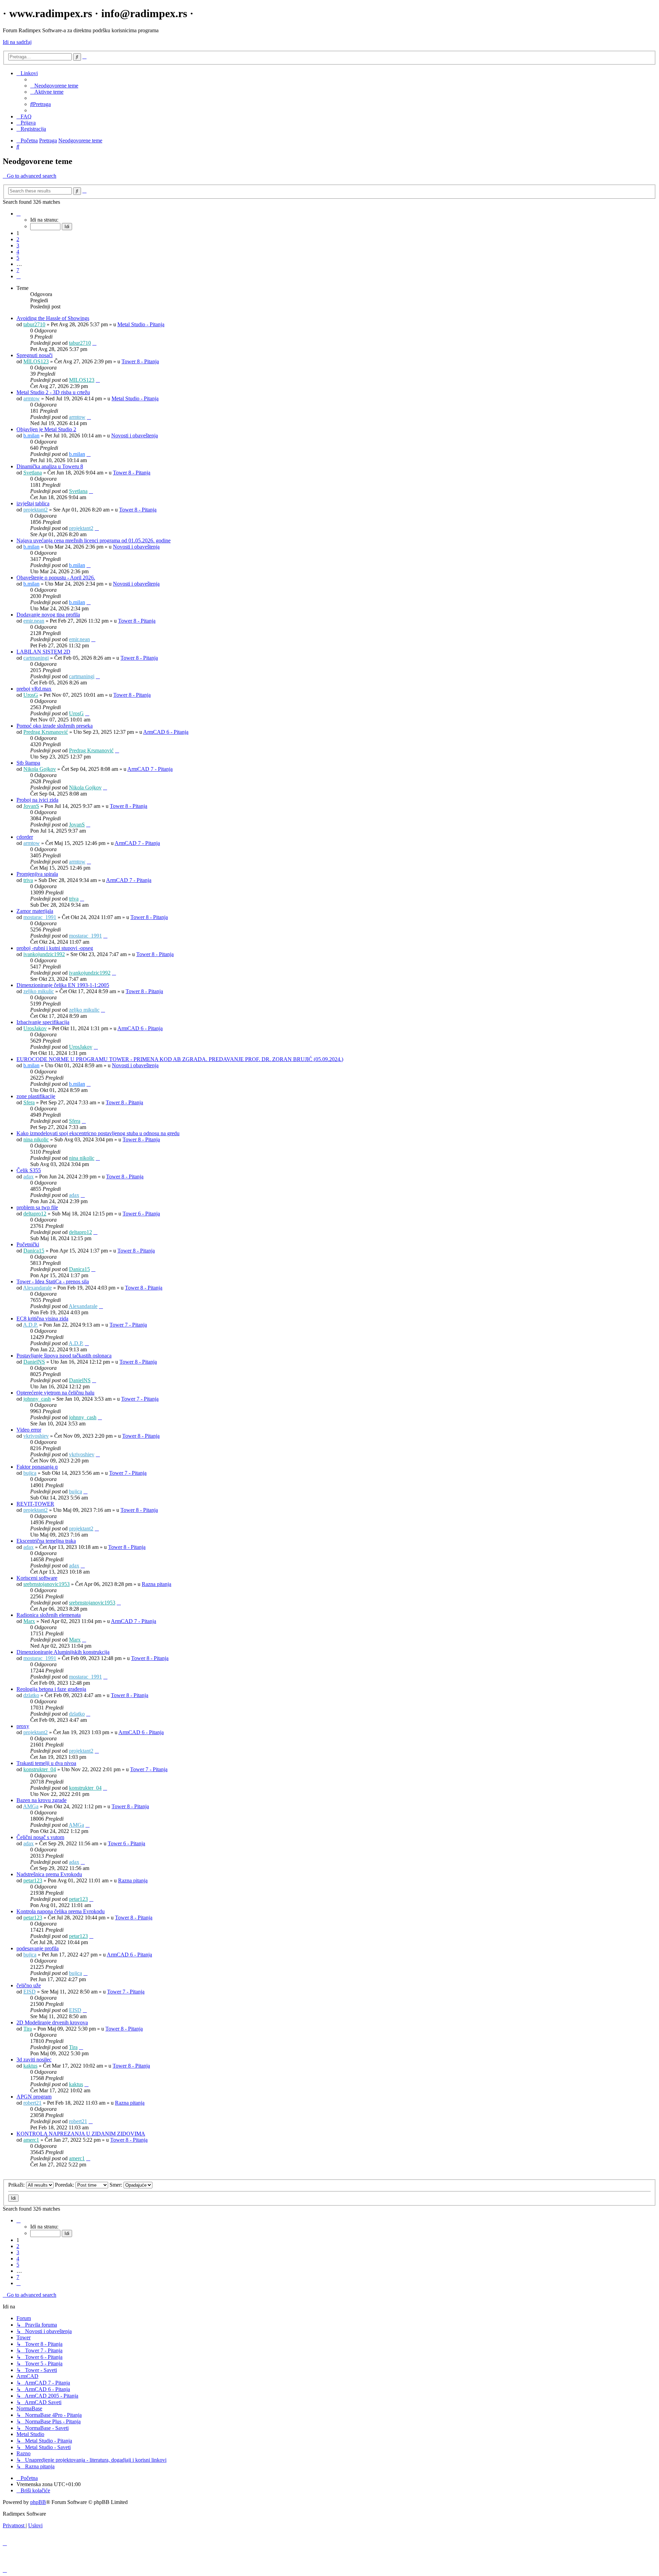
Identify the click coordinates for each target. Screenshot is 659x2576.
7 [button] (18, 270)
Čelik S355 (29, 1170)
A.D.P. (30, 1325)
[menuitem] (54, 86)
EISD (30, 1992)
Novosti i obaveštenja (135, 436)
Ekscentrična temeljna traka (46, 1541)
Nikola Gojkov (40, 769)
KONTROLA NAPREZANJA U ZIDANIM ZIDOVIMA (81, 2134)
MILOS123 (36, 361)
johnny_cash (37, 1399)
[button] (19, 214)
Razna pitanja (157, 1584)
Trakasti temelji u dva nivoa (46, 1763)
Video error (29, 1430)
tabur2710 (34, 324)
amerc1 (31, 2140)
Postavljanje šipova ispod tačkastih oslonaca (64, 1356)
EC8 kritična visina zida (42, 1319)
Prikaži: (17, 2185)
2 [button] (18, 239)
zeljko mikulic (39, 991)
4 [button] (18, 252)
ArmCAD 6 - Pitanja (166, 732)
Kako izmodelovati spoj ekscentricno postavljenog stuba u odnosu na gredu (98, 1133)
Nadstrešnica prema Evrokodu (49, 1874)
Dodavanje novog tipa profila (48, 615)
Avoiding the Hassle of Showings (53, 318)
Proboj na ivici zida (37, 800)
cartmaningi (36, 658)
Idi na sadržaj (17, 42)
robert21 (32, 2103)
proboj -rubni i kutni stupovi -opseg (55, 948)
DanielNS (34, 1362)
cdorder (25, 837)
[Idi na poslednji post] (94, 343)
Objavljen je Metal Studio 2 (46, 429)
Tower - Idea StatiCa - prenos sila (53, 1281)
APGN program (34, 2097)
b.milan (31, 436)
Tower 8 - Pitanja (140, 361)
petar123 (33, 1880)
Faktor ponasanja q (37, 1467)
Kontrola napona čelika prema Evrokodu (61, 1911)
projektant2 (36, 510)
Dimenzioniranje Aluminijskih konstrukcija (63, 1652)
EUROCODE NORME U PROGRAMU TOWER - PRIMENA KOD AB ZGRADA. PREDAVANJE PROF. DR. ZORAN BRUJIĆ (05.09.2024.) (180, 1059)
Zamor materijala (35, 911)
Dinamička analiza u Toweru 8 (50, 466)
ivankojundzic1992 (44, 954)
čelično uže (29, 1985)
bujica (30, 1473)
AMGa (31, 1806)
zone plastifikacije (36, 1096)
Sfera (29, 1102)
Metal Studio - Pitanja (141, 324)
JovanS (31, 806)
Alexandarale (37, 1288)
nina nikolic (36, 1139)
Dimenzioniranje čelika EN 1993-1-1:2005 (63, 985)
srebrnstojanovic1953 (47, 1584)
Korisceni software (37, 1578)
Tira (28, 2029)
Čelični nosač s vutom (40, 1837)
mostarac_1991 (40, 917)
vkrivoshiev (36, 1436)
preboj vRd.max (34, 689)
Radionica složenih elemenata (49, 1615)
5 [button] (18, 258)
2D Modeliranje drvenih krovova (52, 2022)
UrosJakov (35, 1028)
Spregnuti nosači (34, 355)
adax (28, 1177)
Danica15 (34, 1251)
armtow (32, 398)
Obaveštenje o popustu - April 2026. (56, 578)
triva (28, 880)
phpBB (38, 2502)
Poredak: (65, 2185)
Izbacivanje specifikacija (43, 1022)
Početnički (28, 1244)
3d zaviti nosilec (34, 2060)
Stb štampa (28, 763)
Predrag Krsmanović (46, 732)
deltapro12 (35, 1214)
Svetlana (33, 473)
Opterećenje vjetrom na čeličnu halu (55, 1393)
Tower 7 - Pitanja (128, 1325)
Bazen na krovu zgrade (42, 1800)
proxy (23, 1726)
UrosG (31, 695)
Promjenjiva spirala (37, 874)
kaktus (30, 2066)
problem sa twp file (37, 1207)
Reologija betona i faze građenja (51, 1689)
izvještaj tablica (33, 503)
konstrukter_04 (40, 1769)
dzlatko (31, 1695)
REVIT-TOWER (35, 1504)
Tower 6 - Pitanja (141, 1214)
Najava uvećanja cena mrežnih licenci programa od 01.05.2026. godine (94, 540)
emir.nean (34, 621)
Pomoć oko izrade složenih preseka (55, 726)
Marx (29, 1621)
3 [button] (18, 245)
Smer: (117, 2185)
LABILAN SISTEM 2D (43, 652)
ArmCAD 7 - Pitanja (150, 769)
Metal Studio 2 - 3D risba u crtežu (53, 392)
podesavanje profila (38, 1948)
